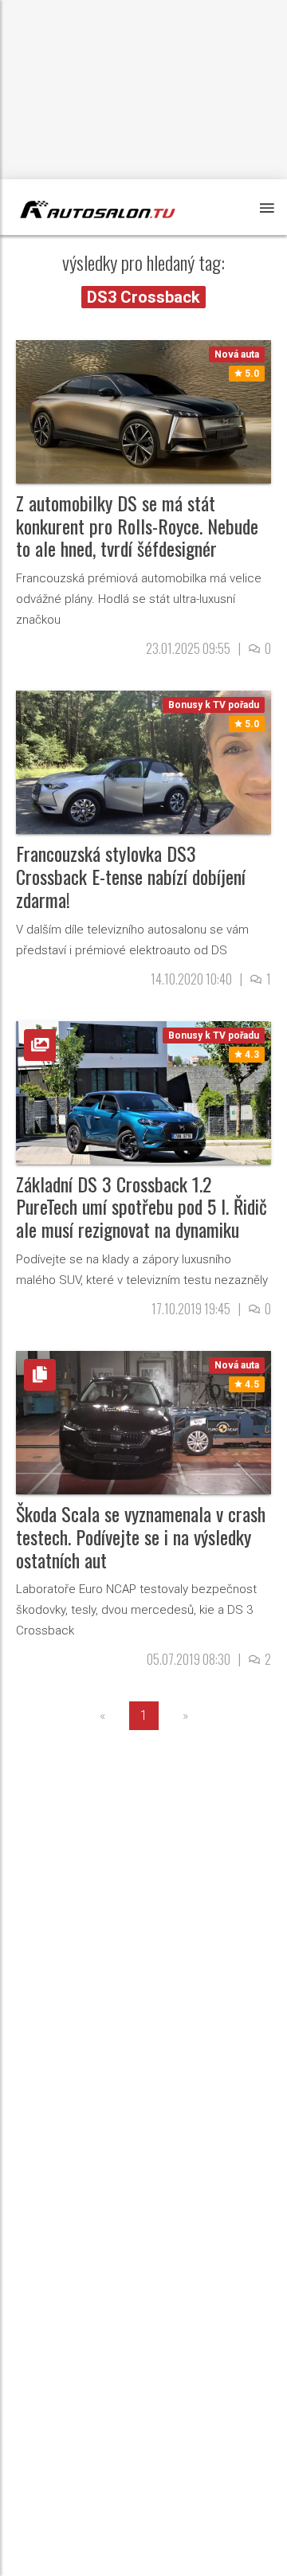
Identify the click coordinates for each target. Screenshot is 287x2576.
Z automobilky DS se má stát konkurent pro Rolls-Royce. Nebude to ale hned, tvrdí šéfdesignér (137, 526)
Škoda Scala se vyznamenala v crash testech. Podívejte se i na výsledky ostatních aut (141, 1537)
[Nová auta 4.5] (143, 1421)
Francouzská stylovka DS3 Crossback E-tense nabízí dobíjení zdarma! (131, 876)
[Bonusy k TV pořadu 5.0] (143, 761)
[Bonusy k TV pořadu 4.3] (143, 1092)
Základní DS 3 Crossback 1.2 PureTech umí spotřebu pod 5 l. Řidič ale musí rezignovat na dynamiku (142, 1207)
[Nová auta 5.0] (143, 411)
